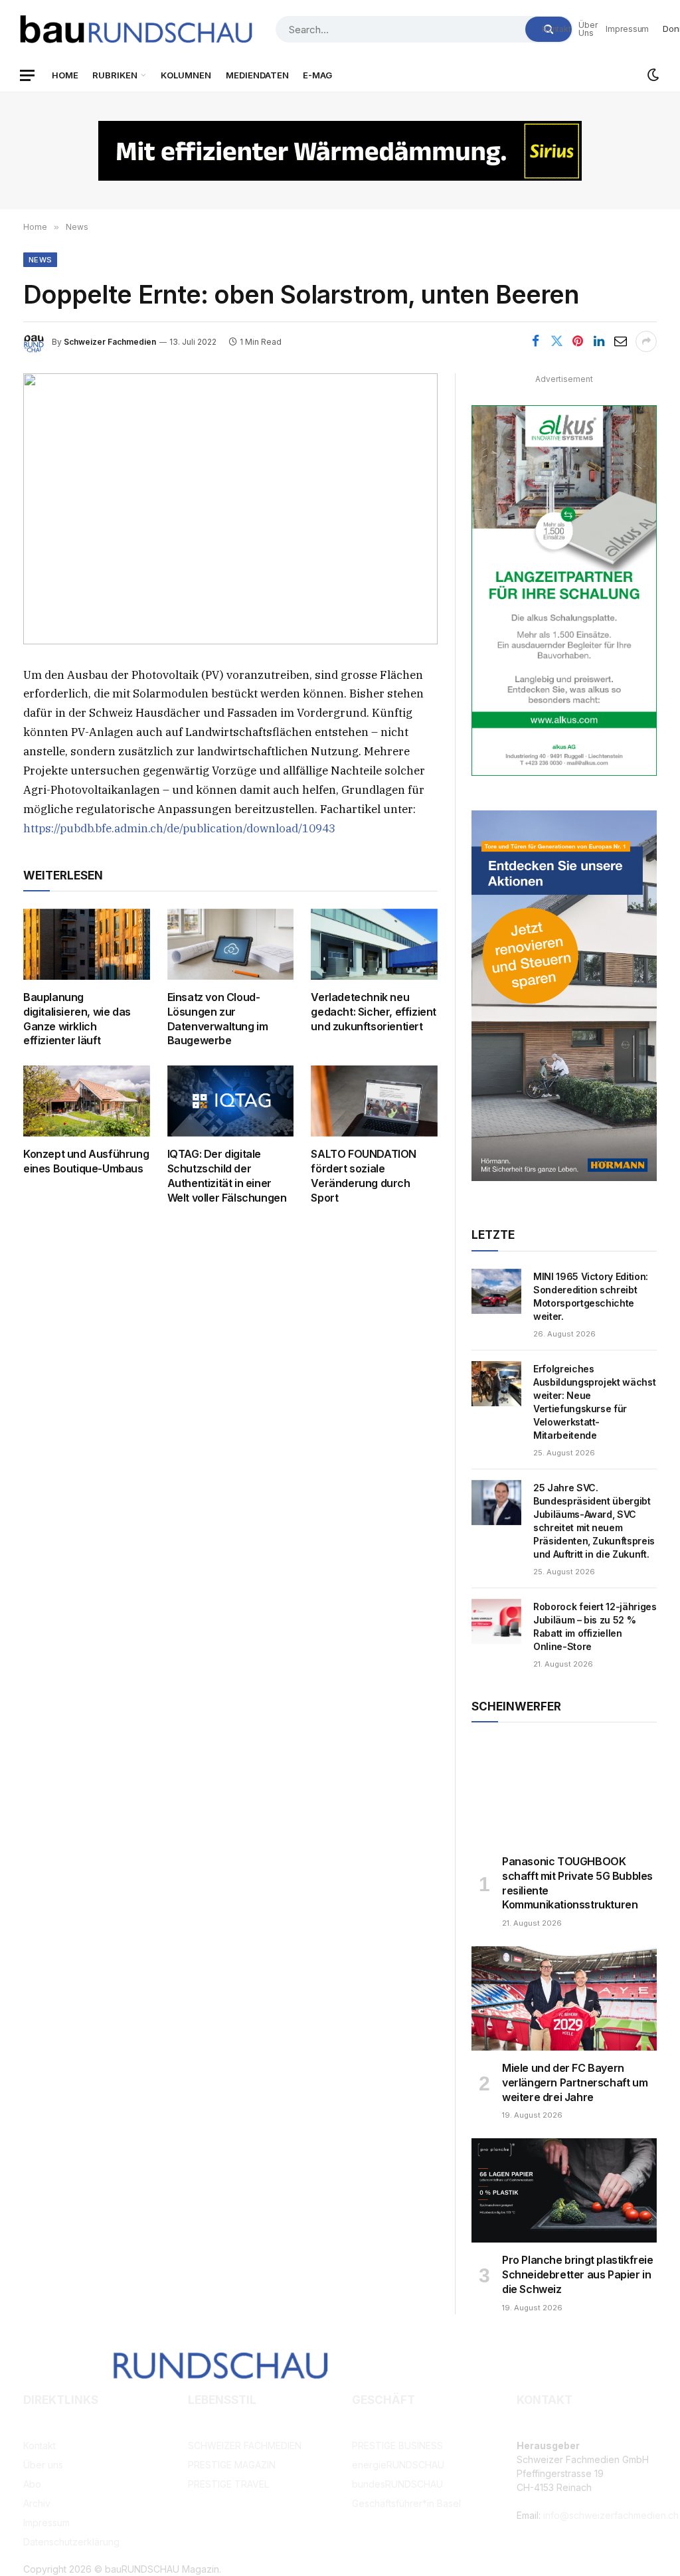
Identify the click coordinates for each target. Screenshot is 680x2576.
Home (65, 75)
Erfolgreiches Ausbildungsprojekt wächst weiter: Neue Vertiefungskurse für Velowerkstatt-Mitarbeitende (594, 1402)
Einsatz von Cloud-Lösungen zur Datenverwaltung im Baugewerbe (218, 1019)
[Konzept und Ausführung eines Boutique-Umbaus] (87, 1101)
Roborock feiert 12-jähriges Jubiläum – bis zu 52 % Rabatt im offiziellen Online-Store (595, 1626)
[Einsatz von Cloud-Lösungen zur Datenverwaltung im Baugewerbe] (231, 944)
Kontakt (556, 29)
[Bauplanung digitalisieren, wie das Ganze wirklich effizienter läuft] (87, 944)
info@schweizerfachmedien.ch (611, 2515)
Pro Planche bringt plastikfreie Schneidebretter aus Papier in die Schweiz (578, 2274)
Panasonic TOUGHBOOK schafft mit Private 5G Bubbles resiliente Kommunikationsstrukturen (577, 1883)
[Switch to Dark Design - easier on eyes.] (652, 75)
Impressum (627, 29)
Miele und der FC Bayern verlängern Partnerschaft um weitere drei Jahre (575, 2082)
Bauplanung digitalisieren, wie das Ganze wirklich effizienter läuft (77, 1019)
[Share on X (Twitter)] (556, 341)
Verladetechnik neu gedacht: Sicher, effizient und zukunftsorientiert (374, 1012)
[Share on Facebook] (535, 341)
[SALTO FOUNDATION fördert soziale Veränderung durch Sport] (374, 1101)
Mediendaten (257, 75)
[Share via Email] (620, 341)
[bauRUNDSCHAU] (136, 29)
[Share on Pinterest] (578, 341)
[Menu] (27, 75)
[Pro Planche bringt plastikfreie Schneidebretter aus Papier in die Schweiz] (564, 2190)
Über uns (588, 29)
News (40, 260)
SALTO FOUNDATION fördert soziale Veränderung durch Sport (364, 1175)
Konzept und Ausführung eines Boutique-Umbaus (86, 1161)
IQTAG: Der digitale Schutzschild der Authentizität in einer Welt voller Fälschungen (227, 1175)
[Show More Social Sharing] (646, 341)
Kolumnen (186, 75)
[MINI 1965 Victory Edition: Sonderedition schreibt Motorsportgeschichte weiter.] (496, 1291)
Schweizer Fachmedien (110, 342)
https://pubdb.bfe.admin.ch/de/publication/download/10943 (179, 828)
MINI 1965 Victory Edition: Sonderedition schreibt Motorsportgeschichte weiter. (591, 1296)
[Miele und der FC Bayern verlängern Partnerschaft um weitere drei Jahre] (564, 1998)
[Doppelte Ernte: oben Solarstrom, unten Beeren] (230, 509)
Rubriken (115, 75)
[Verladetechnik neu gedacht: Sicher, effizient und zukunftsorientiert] (374, 944)
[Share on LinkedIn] (599, 341)
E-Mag (317, 75)
